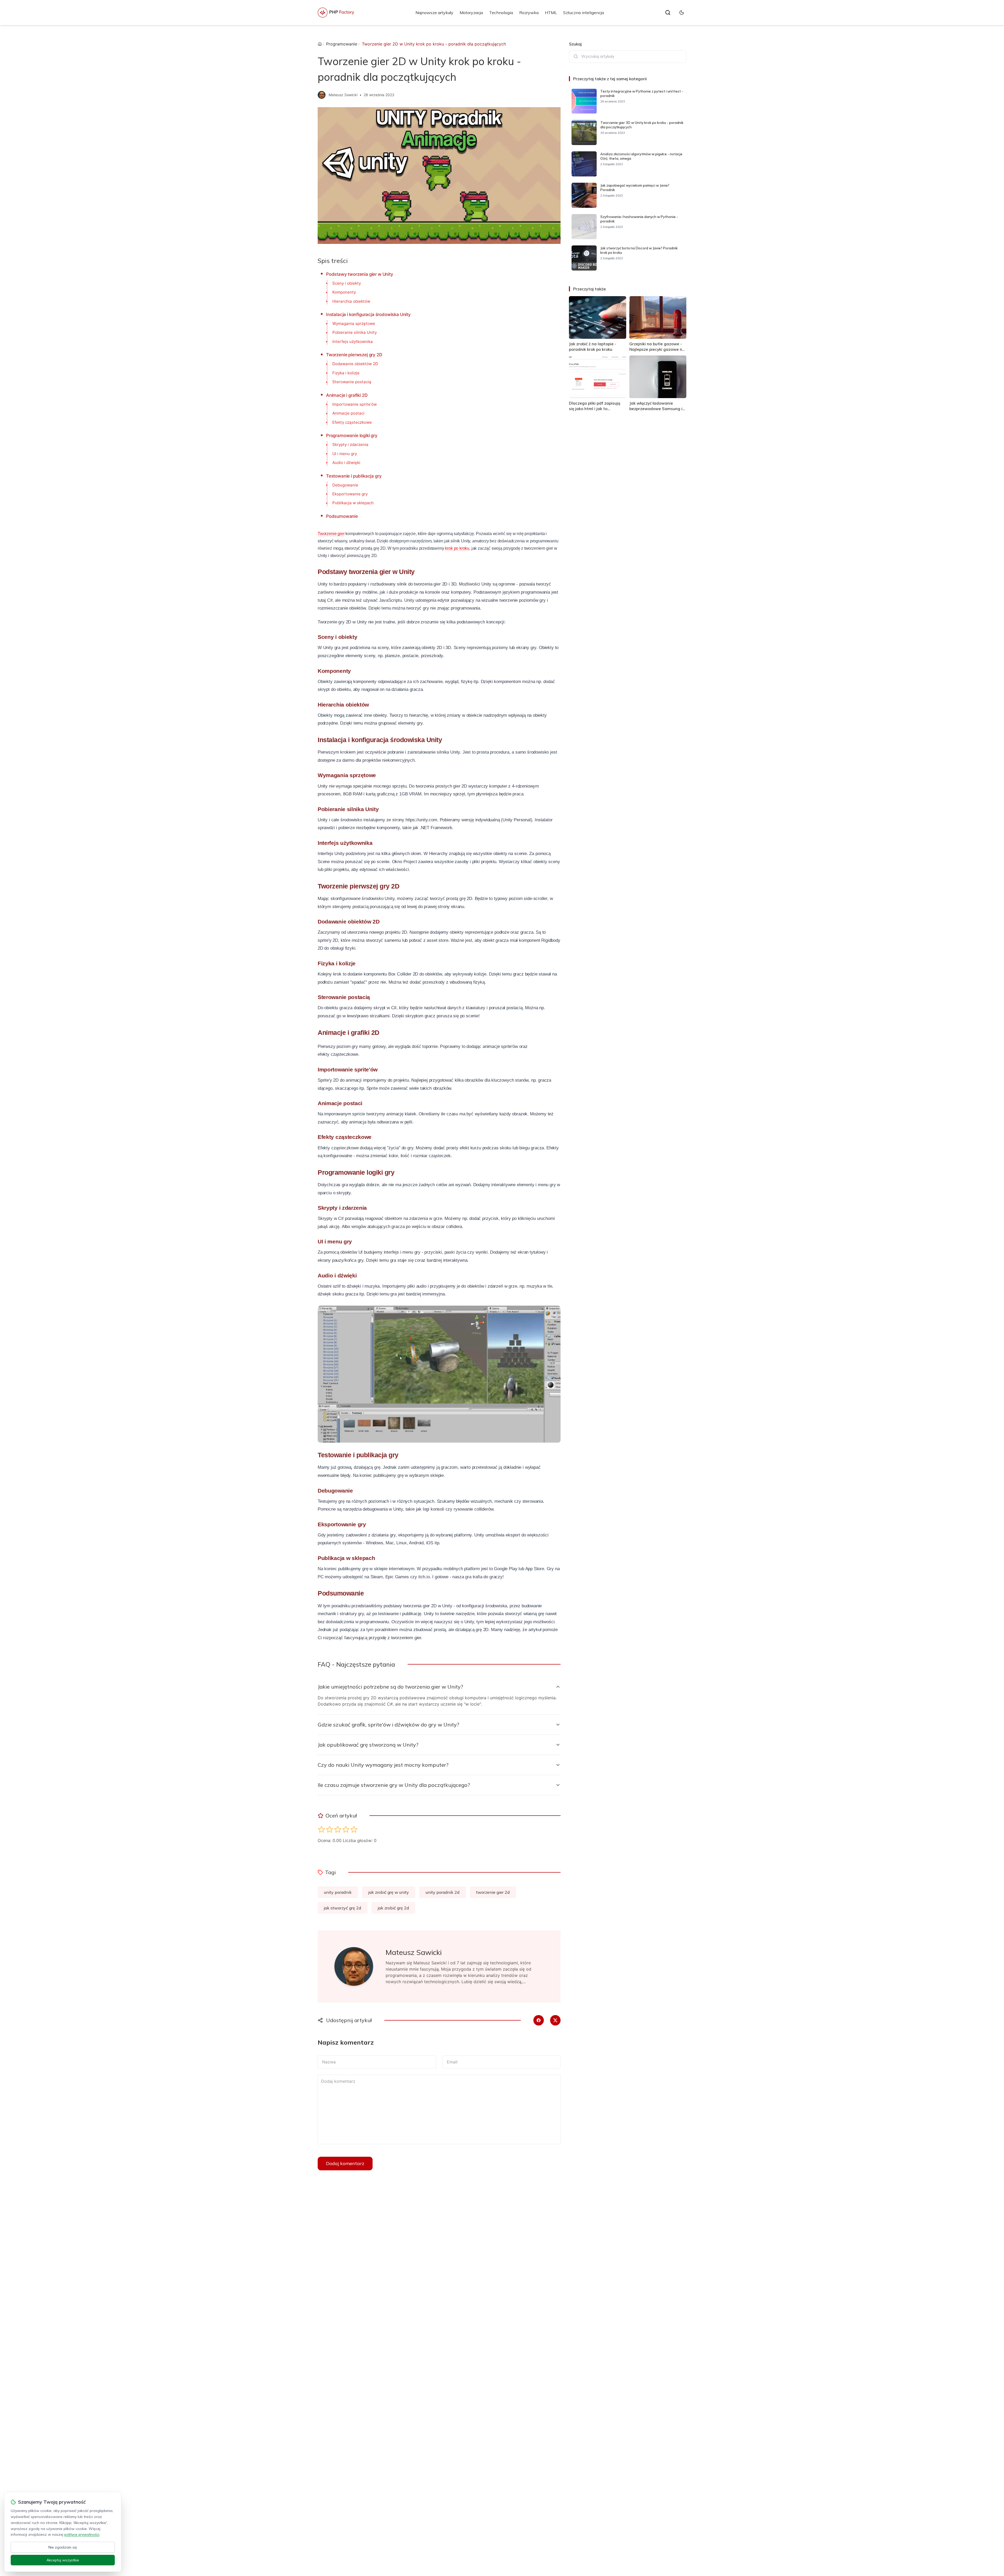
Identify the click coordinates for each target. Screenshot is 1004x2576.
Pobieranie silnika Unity (355, 332)
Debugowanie (345, 485)
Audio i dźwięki (346, 463)
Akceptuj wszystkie (63, 2560)
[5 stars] (354, 1829)
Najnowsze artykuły (434, 13)
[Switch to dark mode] (682, 13)
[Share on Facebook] (539, 2020)
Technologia (501, 13)
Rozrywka (529, 13)
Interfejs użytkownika (353, 342)
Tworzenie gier (331, 534)
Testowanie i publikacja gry (354, 476)
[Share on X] (555, 2020)
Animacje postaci (348, 413)
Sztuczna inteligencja (584, 13)
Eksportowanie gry (350, 494)
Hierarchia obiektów (351, 301)
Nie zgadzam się (63, 2547)
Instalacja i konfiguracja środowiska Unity (368, 314)
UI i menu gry (345, 454)
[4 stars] (346, 1829)
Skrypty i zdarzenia (350, 444)
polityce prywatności (82, 2534)
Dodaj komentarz (345, 2163)
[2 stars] (330, 1829)
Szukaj (575, 44)
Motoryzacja (471, 13)
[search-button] (668, 13)
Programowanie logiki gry (352, 435)
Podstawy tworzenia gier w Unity (360, 274)
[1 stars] (321, 1829)
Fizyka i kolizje (346, 373)
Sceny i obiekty (347, 283)
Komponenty (344, 292)
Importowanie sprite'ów (355, 404)
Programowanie (342, 44)
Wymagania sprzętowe (354, 323)
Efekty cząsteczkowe (352, 422)
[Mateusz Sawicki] (322, 95)
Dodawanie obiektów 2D (355, 364)
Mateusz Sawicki (343, 95)
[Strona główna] (320, 44)
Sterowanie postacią (352, 382)
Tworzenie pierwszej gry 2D (354, 355)
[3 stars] (338, 1829)
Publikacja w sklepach (353, 503)
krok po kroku (457, 548)
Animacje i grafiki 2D (347, 395)
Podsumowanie (342, 516)
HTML (551, 13)
